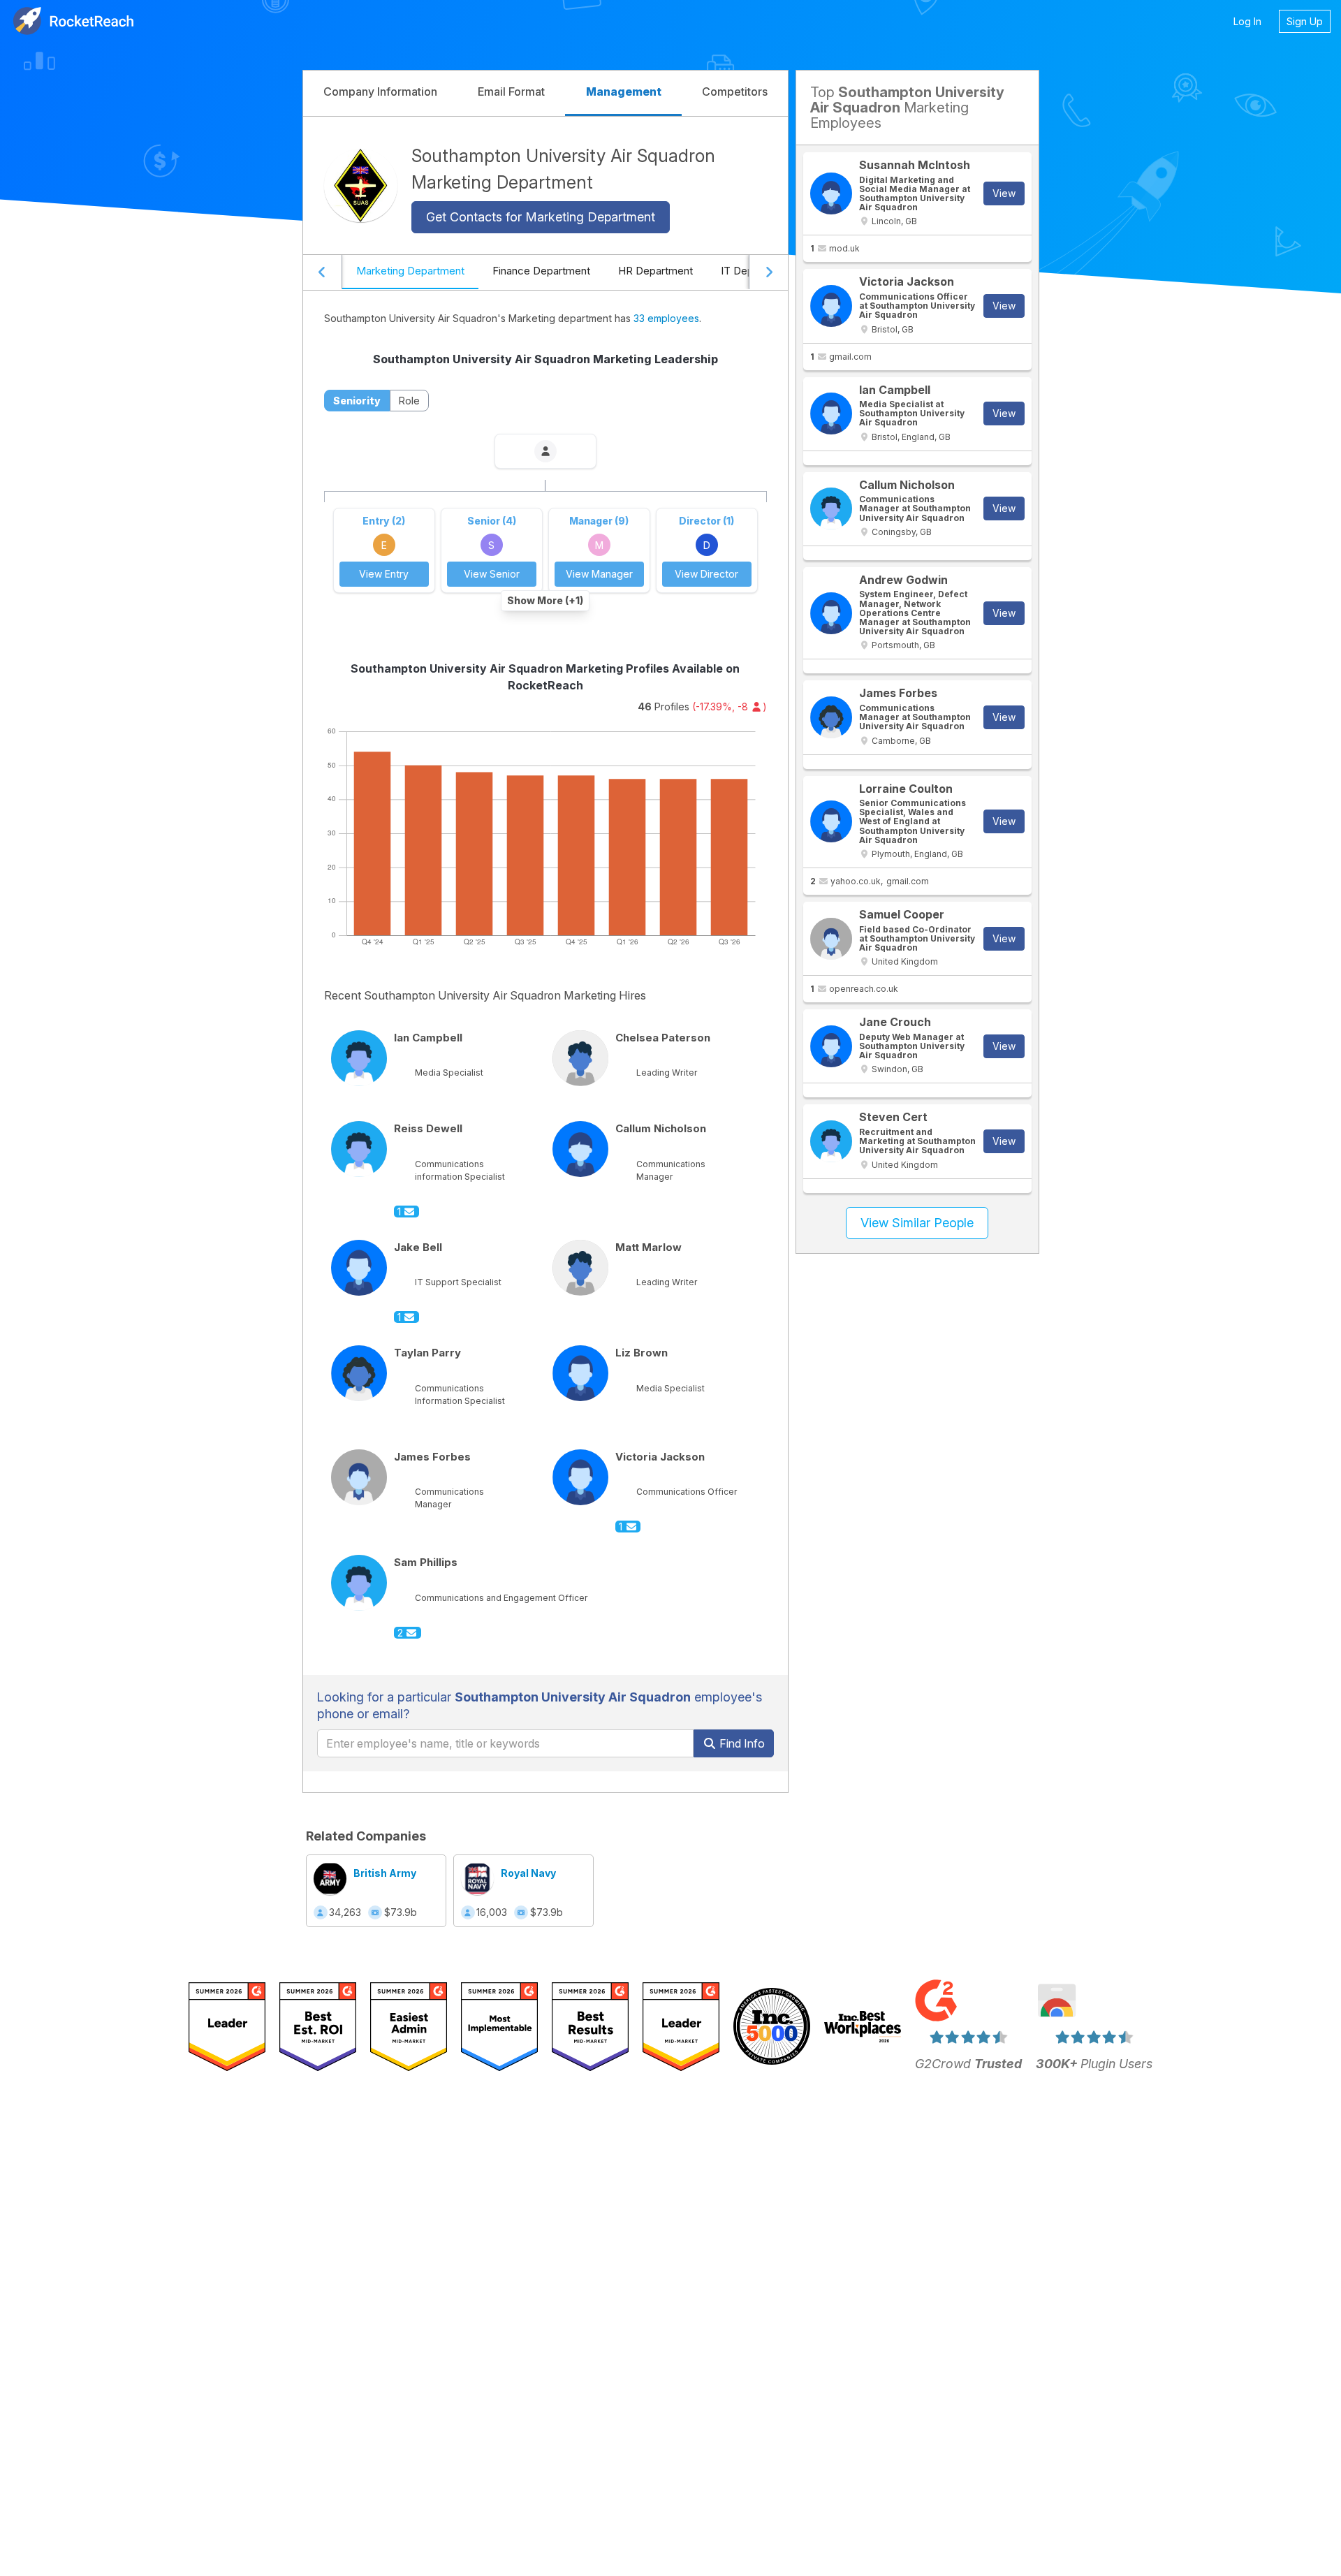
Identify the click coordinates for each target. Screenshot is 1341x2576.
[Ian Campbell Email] (831, 414)
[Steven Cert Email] (831, 1141)
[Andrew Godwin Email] (831, 613)
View (1004, 193)
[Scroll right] (768, 272)
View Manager (599, 574)
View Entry (384, 574)
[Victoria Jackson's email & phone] (580, 1477)
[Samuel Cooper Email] (831, 939)
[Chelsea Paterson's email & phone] (580, 1058)
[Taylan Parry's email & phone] (359, 1373)
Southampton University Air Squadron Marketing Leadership (545, 359)
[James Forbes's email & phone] (359, 1477)
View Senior (492, 574)
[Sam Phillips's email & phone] (359, 1583)
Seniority (357, 401)
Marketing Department (410, 271)
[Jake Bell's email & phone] (359, 1268)
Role (409, 401)
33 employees (666, 318)
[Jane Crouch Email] (831, 1046)
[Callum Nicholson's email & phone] (580, 1149)
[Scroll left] (323, 272)
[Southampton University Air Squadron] (361, 185)
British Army (385, 1873)
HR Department (655, 271)
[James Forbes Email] (831, 717)
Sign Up (1305, 21)
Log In (1247, 21)
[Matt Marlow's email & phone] (580, 1268)
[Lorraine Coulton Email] (831, 821)
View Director (706, 574)
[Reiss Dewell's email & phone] (359, 1149)
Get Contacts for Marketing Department (541, 217)
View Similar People (917, 1223)
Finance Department (541, 271)
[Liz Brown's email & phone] (580, 1373)
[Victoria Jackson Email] (831, 306)
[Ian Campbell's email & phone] (359, 1058)
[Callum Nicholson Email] (831, 508)
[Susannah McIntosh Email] (831, 193)
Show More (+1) (545, 600)
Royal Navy (528, 1873)
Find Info (741, 1743)
